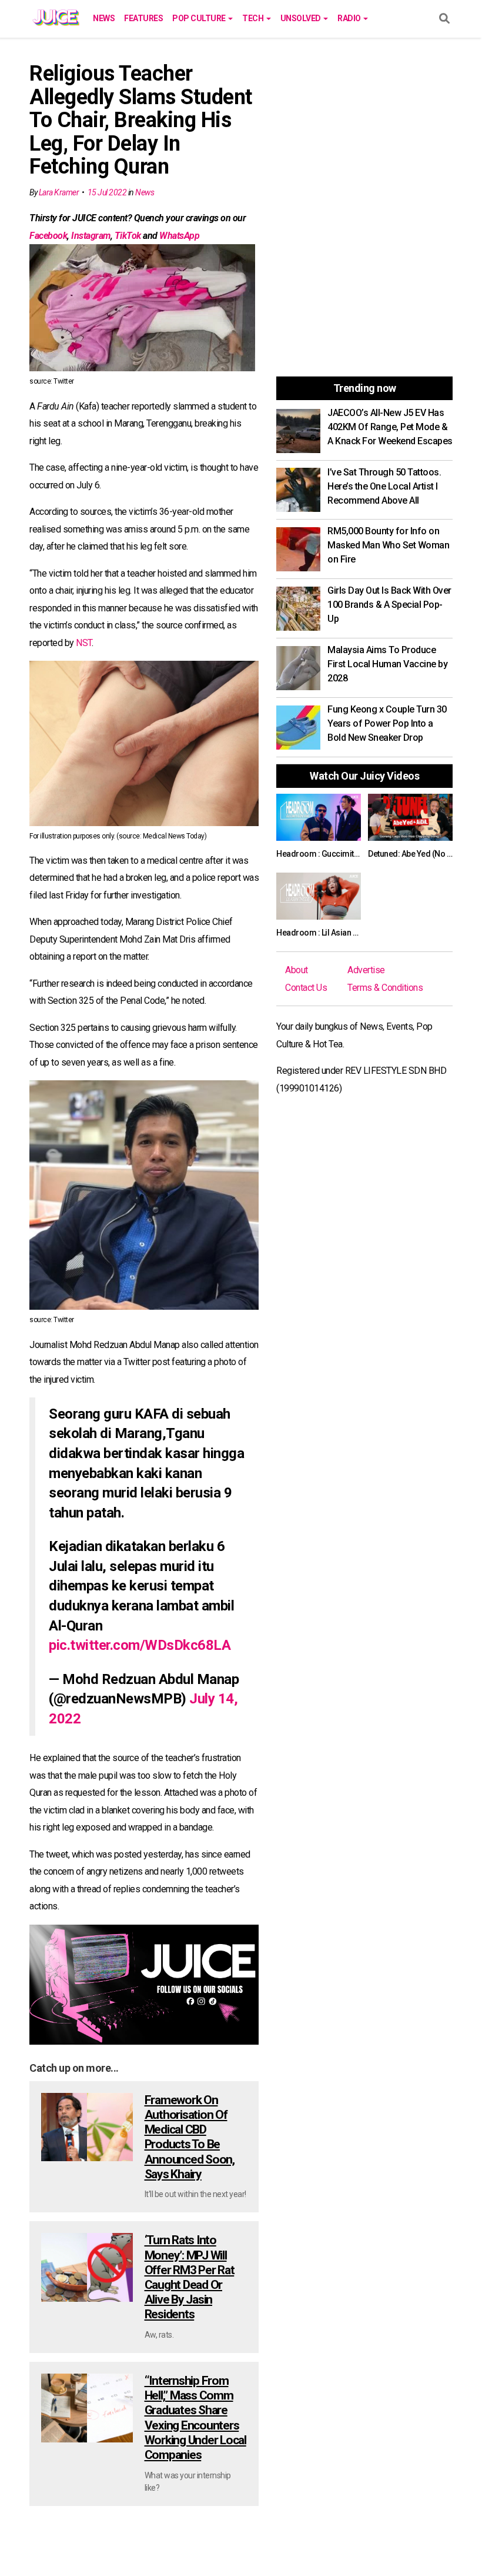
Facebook (48, 236)
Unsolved (302, 18)
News (104, 18)
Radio (350, 18)
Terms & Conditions (385, 988)
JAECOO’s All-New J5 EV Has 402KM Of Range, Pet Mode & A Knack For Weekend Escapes (390, 427)
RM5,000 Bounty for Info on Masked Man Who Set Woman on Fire (388, 545)
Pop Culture (200, 18)
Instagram (91, 236)
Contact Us (306, 988)
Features (143, 18)
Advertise (366, 970)
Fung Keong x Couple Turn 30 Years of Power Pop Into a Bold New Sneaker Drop (387, 723)
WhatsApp (179, 236)
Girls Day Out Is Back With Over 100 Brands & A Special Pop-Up (389, 605)
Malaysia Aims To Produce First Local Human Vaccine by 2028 (387, 664)
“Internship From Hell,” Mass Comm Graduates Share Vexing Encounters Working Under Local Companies (195, 2418)
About (297, 970)
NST (84, 643)
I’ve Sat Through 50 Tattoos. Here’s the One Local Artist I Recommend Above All (384, 486)
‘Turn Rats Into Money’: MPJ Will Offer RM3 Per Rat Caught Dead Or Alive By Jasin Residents (190, 2277)
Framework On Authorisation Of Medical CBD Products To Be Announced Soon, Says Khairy (190, 2137)
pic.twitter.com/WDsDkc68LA (140, 1645)
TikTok (128, 236)
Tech (254, 18)
